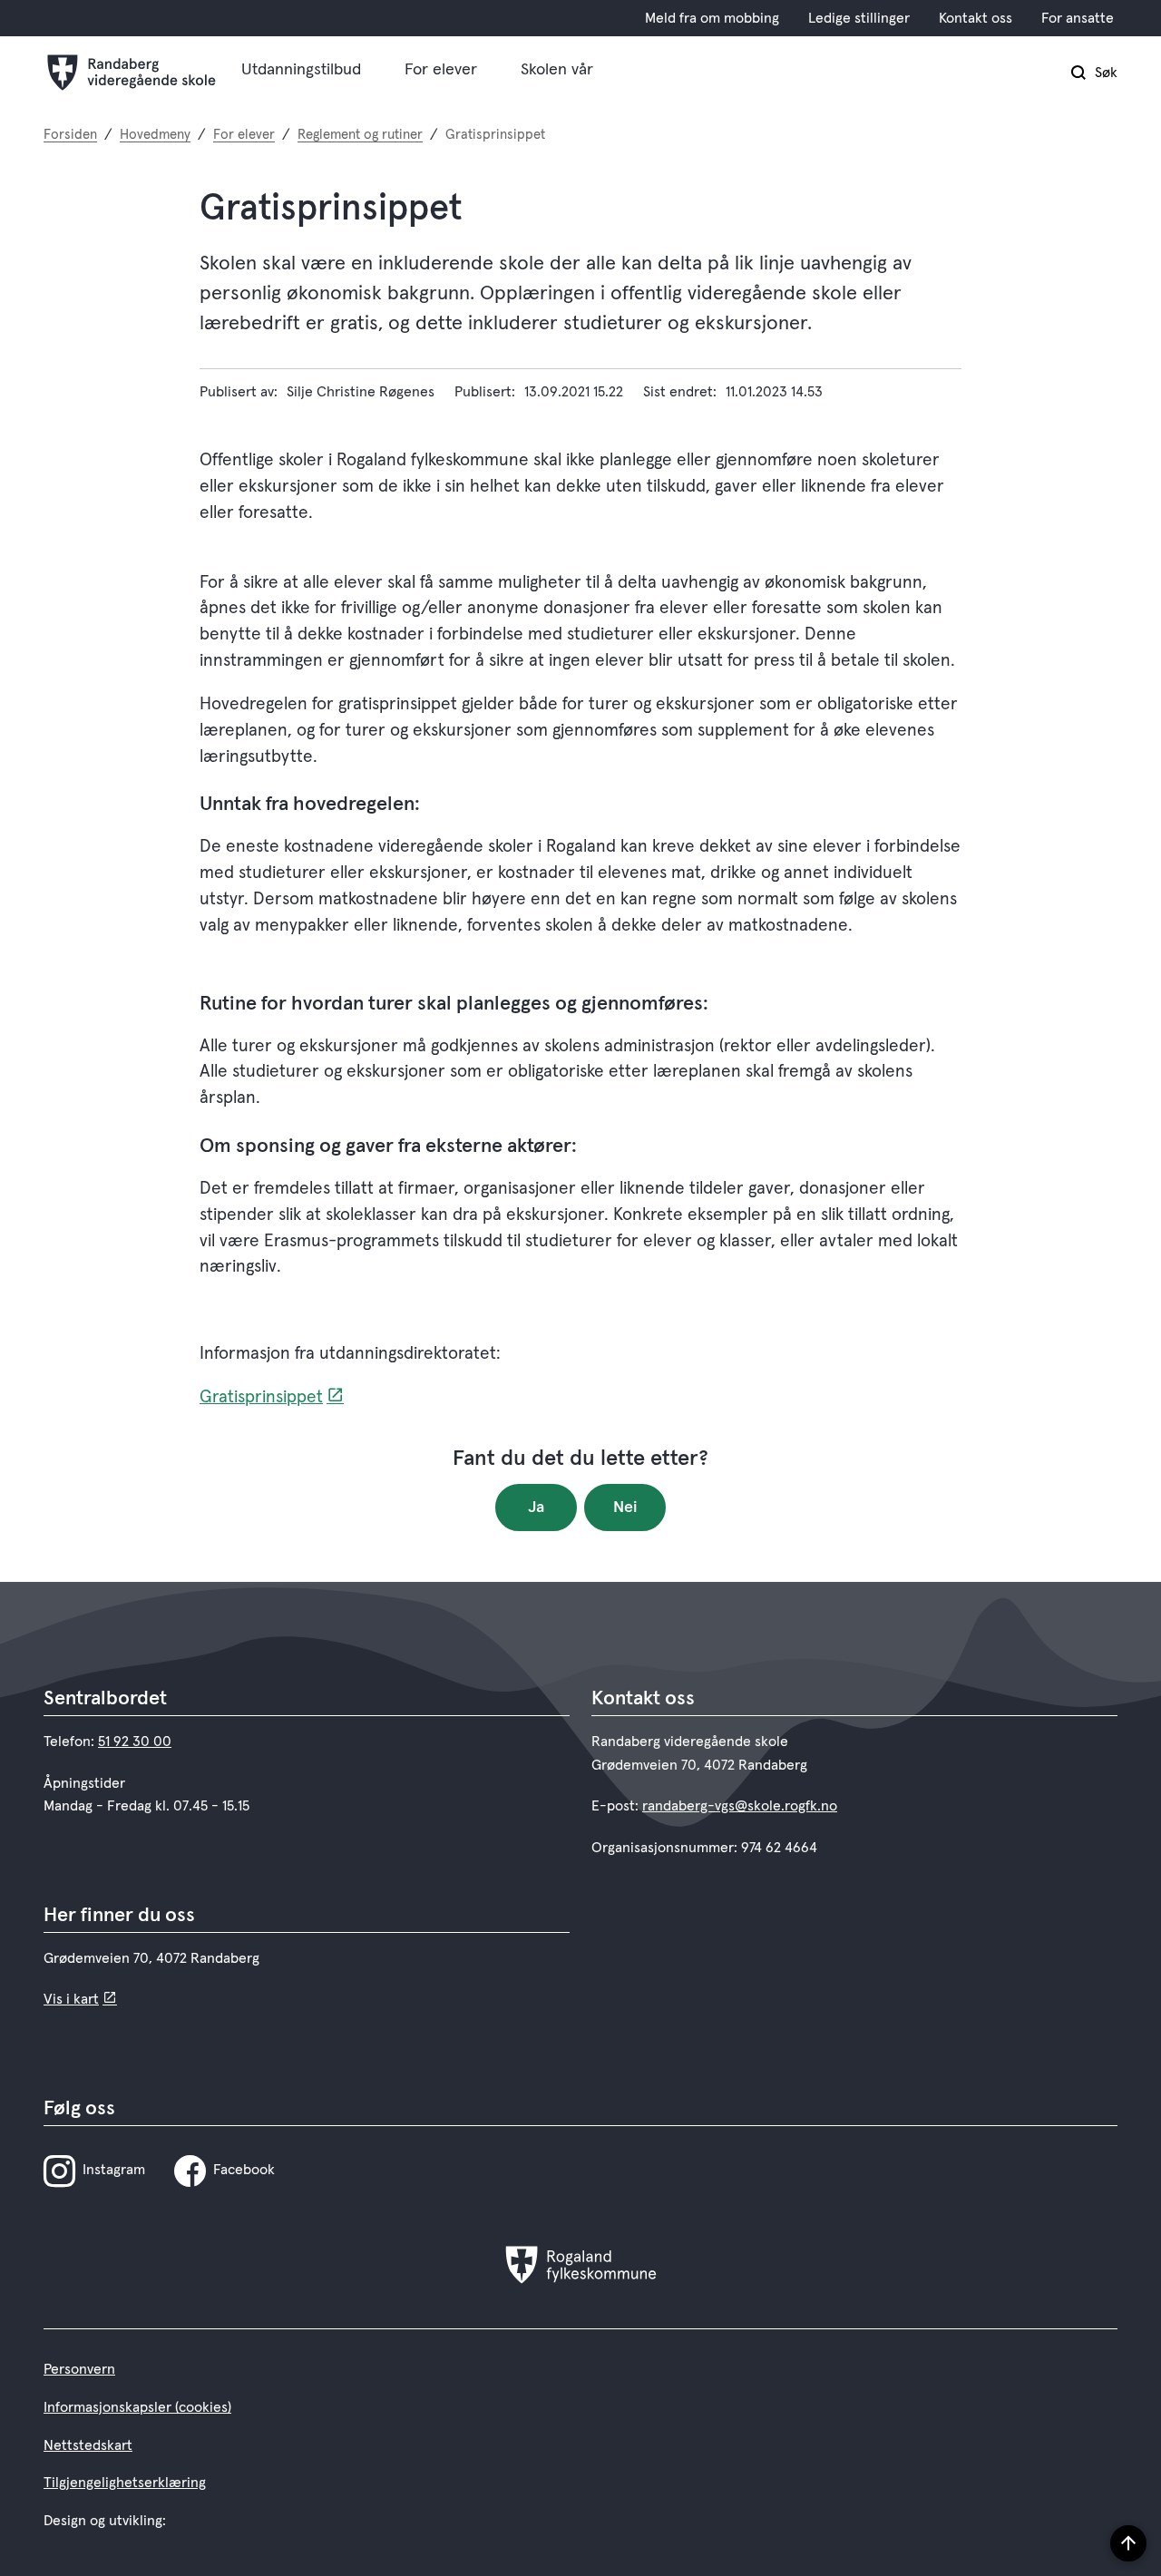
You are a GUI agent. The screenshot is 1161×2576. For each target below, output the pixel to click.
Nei (625, 1508)
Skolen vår (557, 70)
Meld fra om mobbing (712, 18)
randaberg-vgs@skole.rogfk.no (740, 1806)
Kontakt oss (976, 18)
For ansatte (1078, 18)
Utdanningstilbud (301, 70)
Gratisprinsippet (261, 1397)
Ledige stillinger (859, 18)
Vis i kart (71, 1999)
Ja (536, 1508)
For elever (441, 70)
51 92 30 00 (135, 1742)
